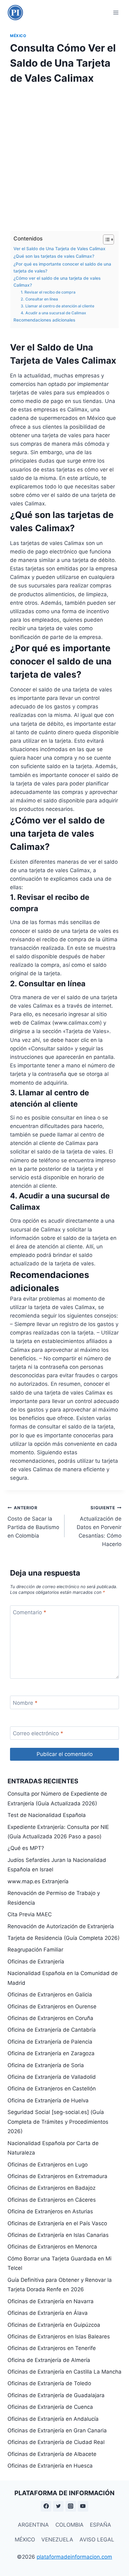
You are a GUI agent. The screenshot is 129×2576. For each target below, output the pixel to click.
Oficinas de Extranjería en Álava (48, 2313)
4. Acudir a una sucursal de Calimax (53, 313)
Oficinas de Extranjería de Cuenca (50, 2407)
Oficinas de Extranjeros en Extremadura (57, 2176)
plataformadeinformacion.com (74, 2557)
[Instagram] (71, 2506)
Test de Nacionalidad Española (47, 1815)
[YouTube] (83, 2506)
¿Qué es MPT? (26, 1848)
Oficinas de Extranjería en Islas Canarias (58, 2235)
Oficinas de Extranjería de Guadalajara (56, 2395)
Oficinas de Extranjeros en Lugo (48, 2165)
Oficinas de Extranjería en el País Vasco (57, 2223)
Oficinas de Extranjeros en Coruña (50, 2018)
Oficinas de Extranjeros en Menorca (52, 2247)
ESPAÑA (101, 2525)
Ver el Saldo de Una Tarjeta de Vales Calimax (59, 249)
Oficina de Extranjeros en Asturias (50, 2211)
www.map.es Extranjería (38, 1881)
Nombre (25, 1703)
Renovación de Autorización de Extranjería (61, 1926)
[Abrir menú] (116, 12)
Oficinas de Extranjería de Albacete (52, 2454)
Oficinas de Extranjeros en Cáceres (52, 2200)
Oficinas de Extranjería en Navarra (51, 2301)
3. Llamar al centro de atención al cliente (57, 306)
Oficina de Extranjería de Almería (49, 2360)
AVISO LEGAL (97, 2540)
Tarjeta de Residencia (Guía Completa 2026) (64, 1938)
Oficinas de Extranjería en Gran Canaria (57, 2430)
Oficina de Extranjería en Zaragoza (51, 2053)
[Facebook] (46, 2506)
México (18, 36)
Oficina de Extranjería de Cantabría (52, 2030)
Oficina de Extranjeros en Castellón (52, 2089)
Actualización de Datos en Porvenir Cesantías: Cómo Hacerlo (99, 1526)
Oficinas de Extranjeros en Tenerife (52, 2348)
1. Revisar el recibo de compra (48, 292)
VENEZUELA (57, 2540)
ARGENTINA (33, 2525)
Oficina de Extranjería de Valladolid (52, 2077)
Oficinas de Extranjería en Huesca (50, 2466)
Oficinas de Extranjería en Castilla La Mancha (64, 2372)
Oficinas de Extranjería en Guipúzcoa (54, 2325)
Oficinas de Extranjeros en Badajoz (52, 2188)
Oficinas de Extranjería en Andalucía (53, 2419)
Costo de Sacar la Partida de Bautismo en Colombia (33, 1522)
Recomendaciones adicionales (44, 320)
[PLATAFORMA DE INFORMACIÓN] (15, 13)
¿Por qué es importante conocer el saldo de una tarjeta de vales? (62, 267)
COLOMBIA (70, 2525)
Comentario (30, 1612)
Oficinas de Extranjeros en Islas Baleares (59, 2337)
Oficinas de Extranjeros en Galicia (50, 1995)
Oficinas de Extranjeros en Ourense (52, 2006)
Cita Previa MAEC (30, 1914)
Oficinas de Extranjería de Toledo (49, 2383)
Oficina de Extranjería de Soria (46, 2065)
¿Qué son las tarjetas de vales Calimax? (54, 256)
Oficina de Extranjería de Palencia (50, 2042)
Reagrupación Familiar (35, 1950)
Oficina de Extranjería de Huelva (48, 2100)
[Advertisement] (64, 156)
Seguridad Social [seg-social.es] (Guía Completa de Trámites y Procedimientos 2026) (58, 2122)
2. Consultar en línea (39, 299)
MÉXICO (25, 2540)
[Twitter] (58, 2506)
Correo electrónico (38, 1733)
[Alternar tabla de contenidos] (105, 239)
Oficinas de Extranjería (36, 1962)
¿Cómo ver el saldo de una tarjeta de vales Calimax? (57, 282)
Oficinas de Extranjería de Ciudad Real (56, 2442)
